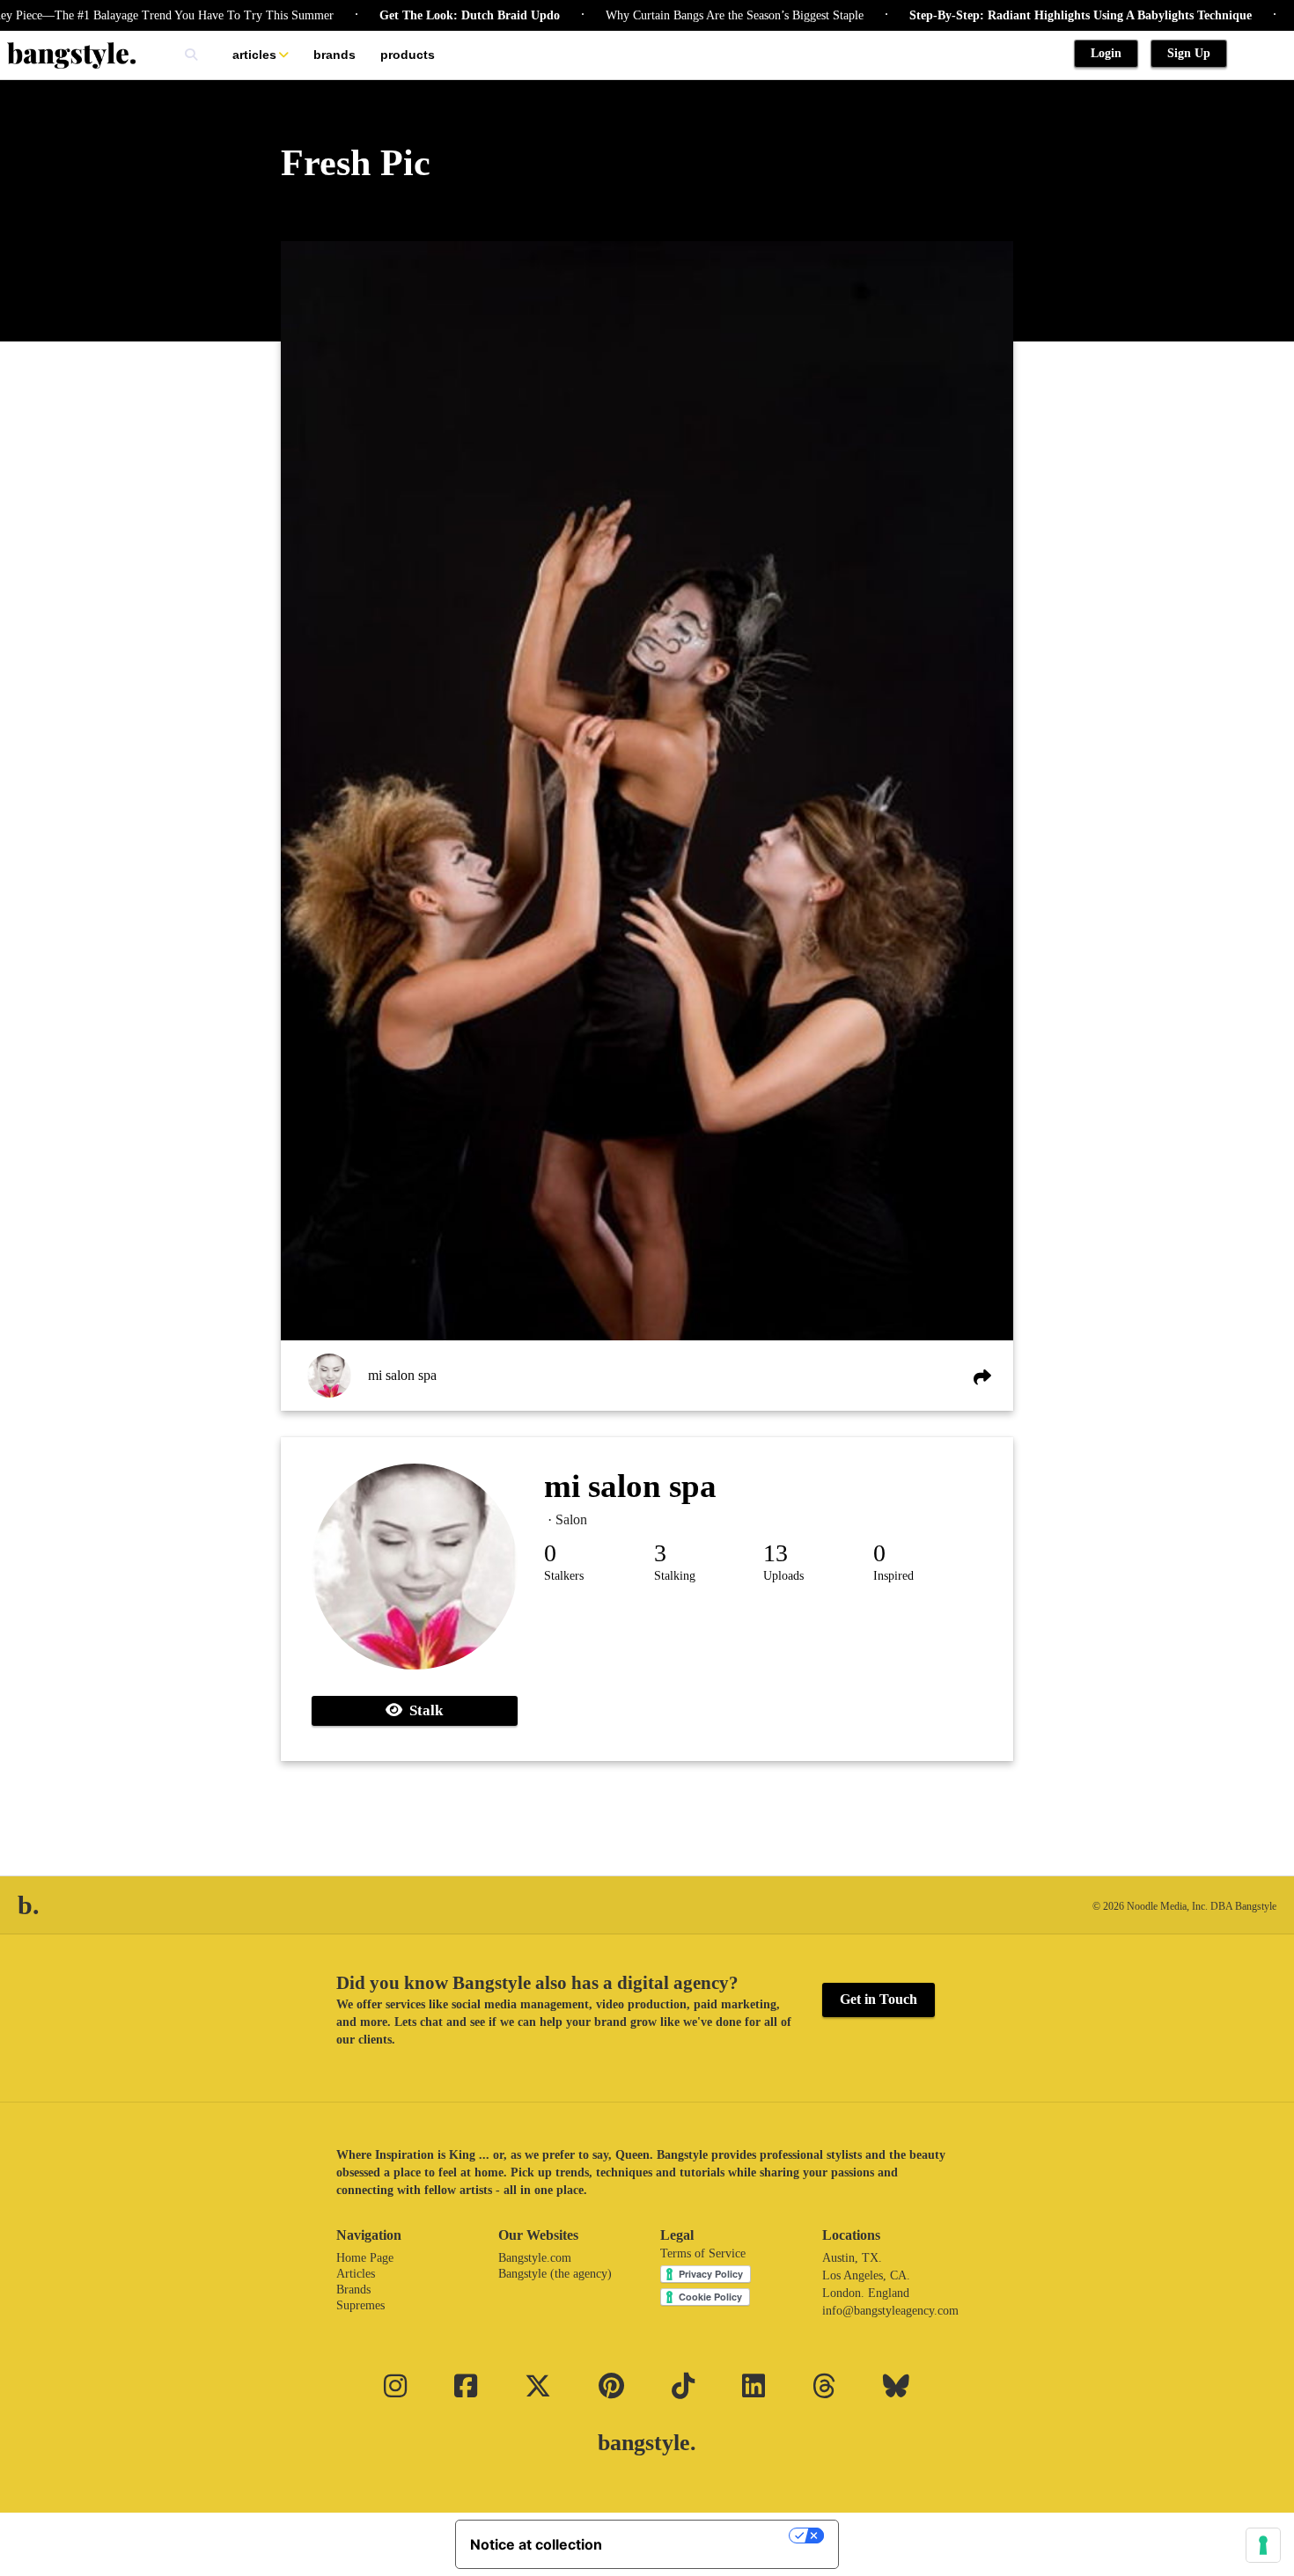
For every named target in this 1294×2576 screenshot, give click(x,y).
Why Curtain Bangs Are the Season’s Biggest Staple (689, 15)
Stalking (675, 1576)
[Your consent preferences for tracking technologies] (1263, 2545)
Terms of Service (703, 2253)
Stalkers (564, 1576)
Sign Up (1189, 53)
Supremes (360, 2305)
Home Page (365, 2258)
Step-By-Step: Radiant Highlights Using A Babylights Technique (1035, 15)
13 (776, 1553)
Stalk (423, 1710)
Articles (254, 55)
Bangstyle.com (535, 2258)
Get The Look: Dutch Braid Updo (424, 15)
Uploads (783, 1576)
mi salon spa (402, 1375)
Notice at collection (536, 2544)
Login (1106, 53)
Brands (335, 55)
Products (408, 55)
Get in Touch (879, 1999)
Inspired (893, 1576)
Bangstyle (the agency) (555, 2274)
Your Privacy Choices (704, 2536)
